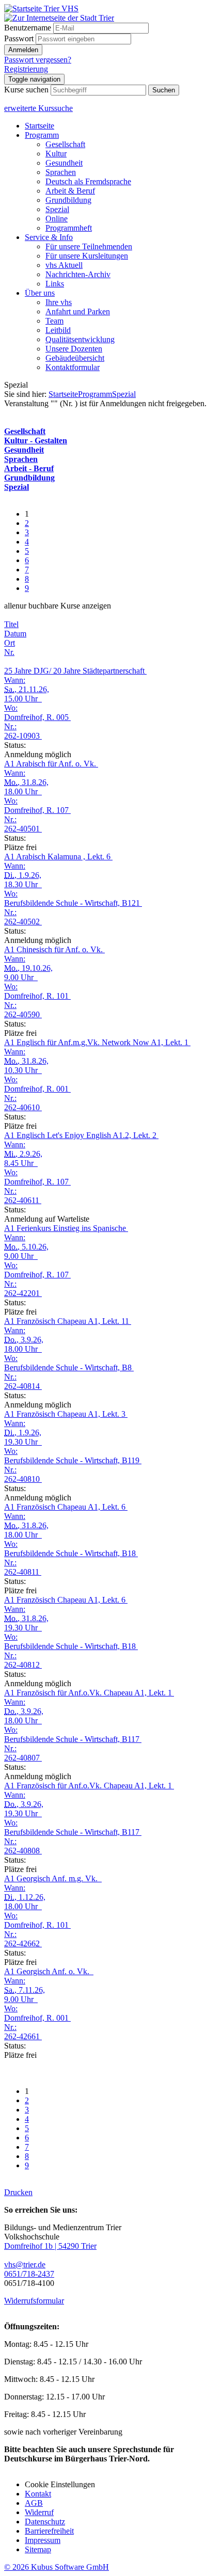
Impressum (43, 2540)
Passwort (19, 38)
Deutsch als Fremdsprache (88, 181)
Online (57, 219)
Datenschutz (45, 2522)
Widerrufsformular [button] (34, 2301)
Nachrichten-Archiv (78, 274)
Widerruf (39, 2512)
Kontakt (38, 2494)
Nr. (9, 652)
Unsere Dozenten (74, 349)
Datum (15, 634)
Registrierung (26, 69)
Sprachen (61, 172)
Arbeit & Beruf (70, 191)
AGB (34, 2503)
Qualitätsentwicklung (80, 339)
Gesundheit (64, 163)
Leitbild (58, 330)
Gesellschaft (65, 144)
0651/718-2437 (29, 2274)
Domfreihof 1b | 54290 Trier (50, 2246)
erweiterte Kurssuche (38, 108)
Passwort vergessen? (38, 60)
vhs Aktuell (64, 265)
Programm (42, 135)
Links (55, 284)
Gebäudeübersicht (75, 358)
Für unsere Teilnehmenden (89, 246)
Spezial (57, 209)
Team (54, 321)
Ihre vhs (59, 302)
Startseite (39, 126)
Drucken (18, 2192)
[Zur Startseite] (41, 9)
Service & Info (49, 237)
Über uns (40, 293)
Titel (11, 624)
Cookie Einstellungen (60, 2484)
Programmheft (69, 228)
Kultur (56, 154)
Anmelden (23, 50)
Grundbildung (68, 200)
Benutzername (28, 28)
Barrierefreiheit (49, 2531)
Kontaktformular (73, 367)
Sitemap (38, 2549)
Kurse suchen (26, 90)
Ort (10, 643)
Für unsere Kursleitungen (87, 256)
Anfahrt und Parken (78, 311)
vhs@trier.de (25, 2265)
